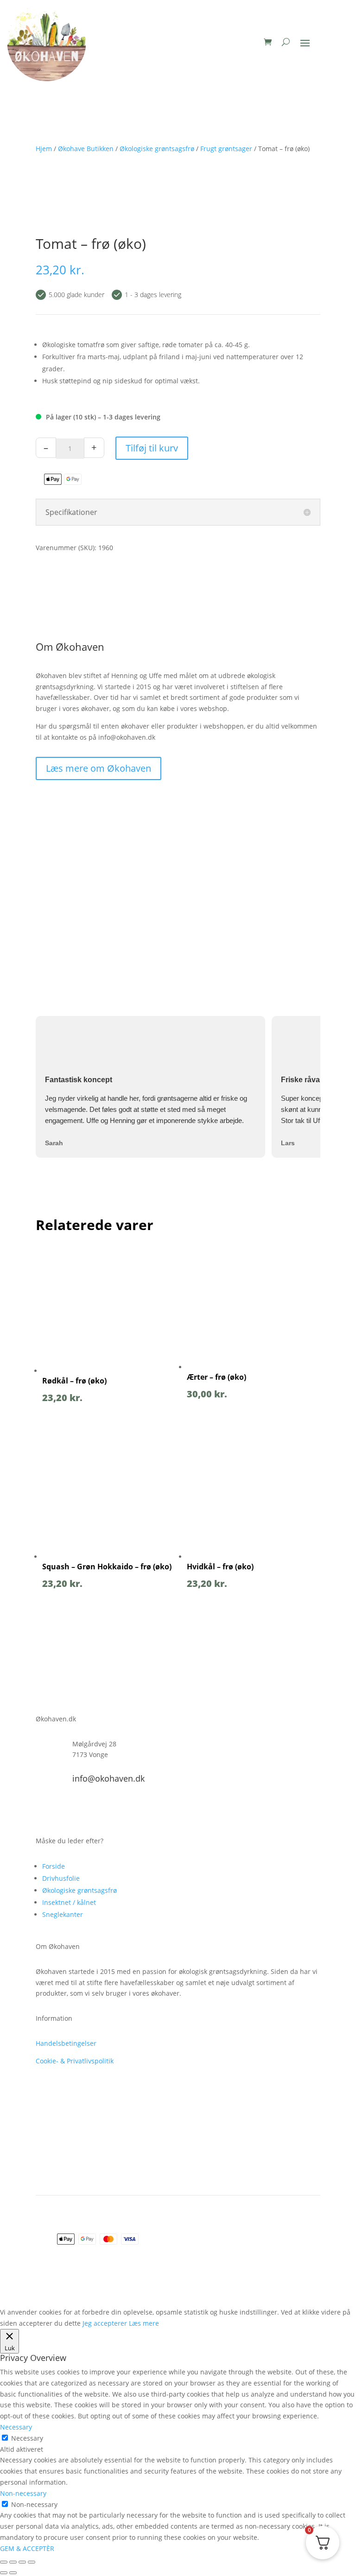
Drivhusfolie (61, 1878)
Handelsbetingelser (66, 2043)
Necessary (27, 2438)
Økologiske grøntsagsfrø (79, 1890)
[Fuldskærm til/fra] (13, 2562)
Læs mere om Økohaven (99, 768)
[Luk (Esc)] (32, 2562)
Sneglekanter (63, 1914)
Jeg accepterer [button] (105, 2323)
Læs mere (144, 2323)
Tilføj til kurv (152, 448)
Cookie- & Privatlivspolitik (75, 2061)
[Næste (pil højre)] (13, 2573)
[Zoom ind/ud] (4, 2562)
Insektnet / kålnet (69, 1902)
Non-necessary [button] (23, 2493)
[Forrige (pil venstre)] (4, 2573)
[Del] (22, 2562)
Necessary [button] (16, 2427)
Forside (54, 1866)
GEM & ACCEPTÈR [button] (27, 2548)
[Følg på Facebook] (43, 1810)
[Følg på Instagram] (62, 1810)
